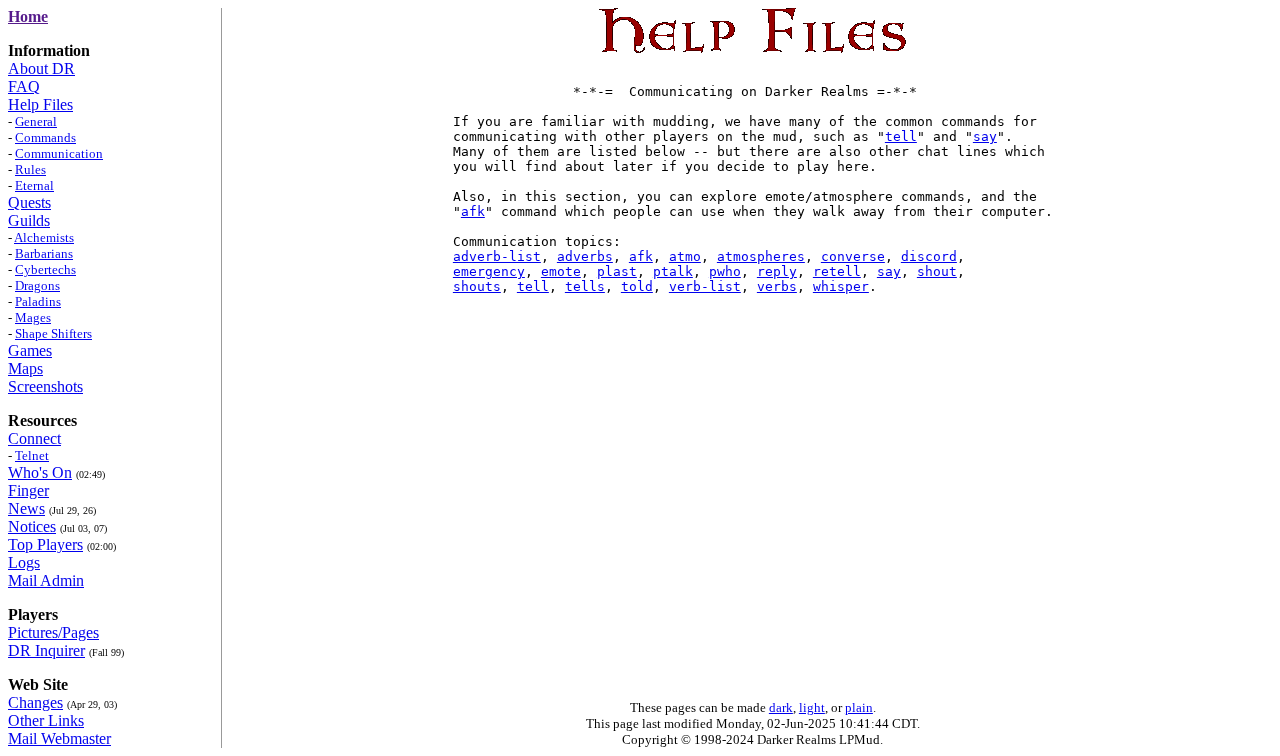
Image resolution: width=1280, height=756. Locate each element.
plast (617, 271)
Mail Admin (46, 580)
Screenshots (45, 386)
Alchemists (44, 237)
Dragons (37, 285)
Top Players (45, 544)
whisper (841, 286)
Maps (25, 368)
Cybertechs (45, 269)
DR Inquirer (46, 650)
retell (837, 271)
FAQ (24, 86)
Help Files (40, 104)
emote (561, 271)
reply (777, 271)
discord (929, 256)
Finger (28, 490)
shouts (477, 286)
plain (859, 707)
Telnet (32, 455)
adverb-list (497, 256)
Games (30, 350)
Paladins (38, 301)
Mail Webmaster (59, 738)
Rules (30, 169)
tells (585, 286)
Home (28, 16)
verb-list (705, 286)
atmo (685, 256)
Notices (32, 526)
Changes (35, 702)
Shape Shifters (53, 333)
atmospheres (761, 256)
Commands (45, 137)
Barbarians (44, 253)
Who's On (40, 472)
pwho (725, 271)
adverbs (585, 256)
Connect (34, 438)
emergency (489, 271)
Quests (29, 202)
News (26, 508)
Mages (33, 317)
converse (853, 256)
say (985, 136)
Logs (24, 562)
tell (901, 136)
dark (781, 707)
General (36, 121)
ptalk (673, 271)
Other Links (46, 720)
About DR (41, 68)
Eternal (34, 185)
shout (937, 271)
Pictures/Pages (53, 632)
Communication (59, 153)
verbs (777, 286)
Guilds (29, 220)
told (637, 286)
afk (473, 211)
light (812, 707)
